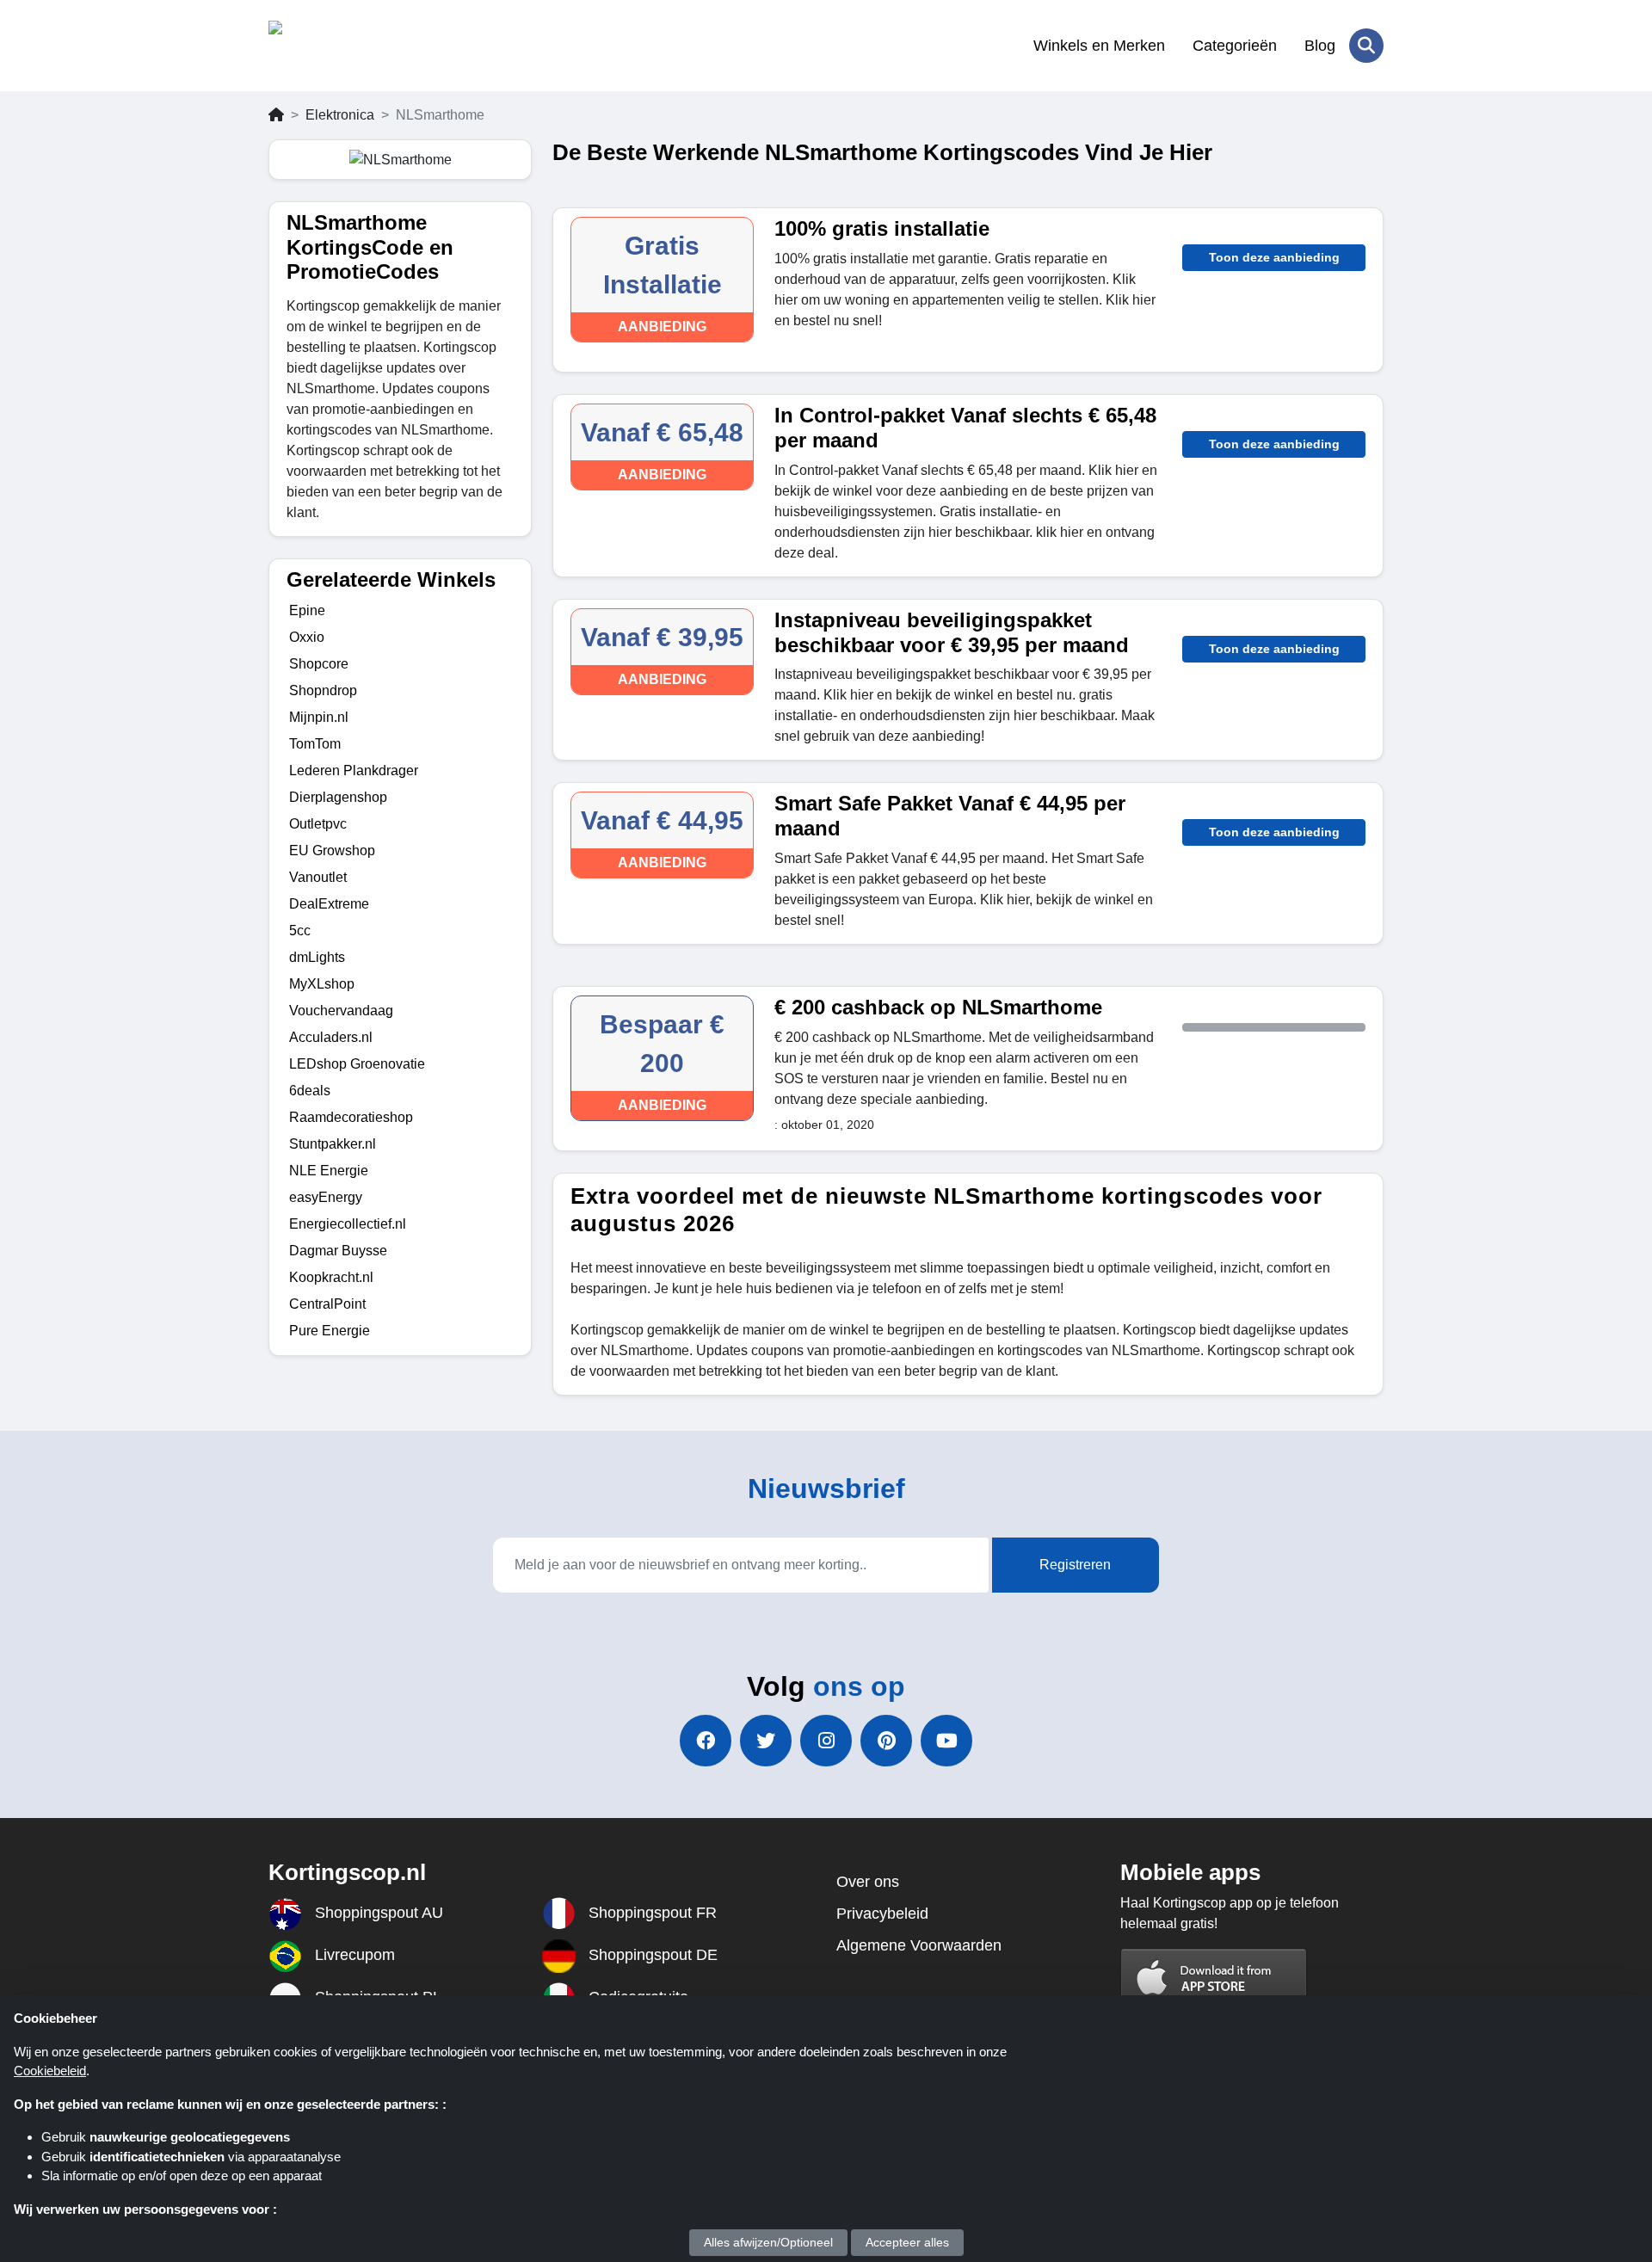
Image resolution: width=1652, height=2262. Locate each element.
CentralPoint (327, 1304)
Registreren (1075, 1565)
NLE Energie (329, 1171)
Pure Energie (330, 1331)
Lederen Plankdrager (354, 770)
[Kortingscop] (352, 46)
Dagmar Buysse (338, 1251)
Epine (307, 610)
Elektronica (340, 115)
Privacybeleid (882, 1914)
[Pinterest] (886, 1741)
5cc (300, 931)
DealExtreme (329, 904)
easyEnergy (326, 1197)
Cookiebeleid (50, 2071)
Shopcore (319, 664)
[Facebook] (706, 1741)
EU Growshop (332, 851)
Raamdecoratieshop (351, 1117)
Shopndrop (323, 690)
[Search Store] (1366, 46)
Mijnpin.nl (319, 717)
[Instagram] (826, 1741)
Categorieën (1235, 46)
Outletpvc (318, 824)
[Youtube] (946, 1741)
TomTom (315, 744)
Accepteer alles (907, 2242)
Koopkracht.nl (331, 1277)
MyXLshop (322, 984)
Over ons (868, 1882)
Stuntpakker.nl (333, 1144)
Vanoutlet (318, 877)
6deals (310, 1091)
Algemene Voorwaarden (919, 1945)
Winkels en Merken (1099, 46)
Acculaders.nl (331, 1037)
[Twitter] (766, 1741)
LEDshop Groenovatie (357, 1064)
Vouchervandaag (341, 1011)
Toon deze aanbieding (1274, 257)
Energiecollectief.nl (348, 1224)
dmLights (317, 957)
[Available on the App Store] (1214, 1978)
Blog (1320, 46)
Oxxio (307, 637)
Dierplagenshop (338, 797)
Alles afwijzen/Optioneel (768, 2242)
